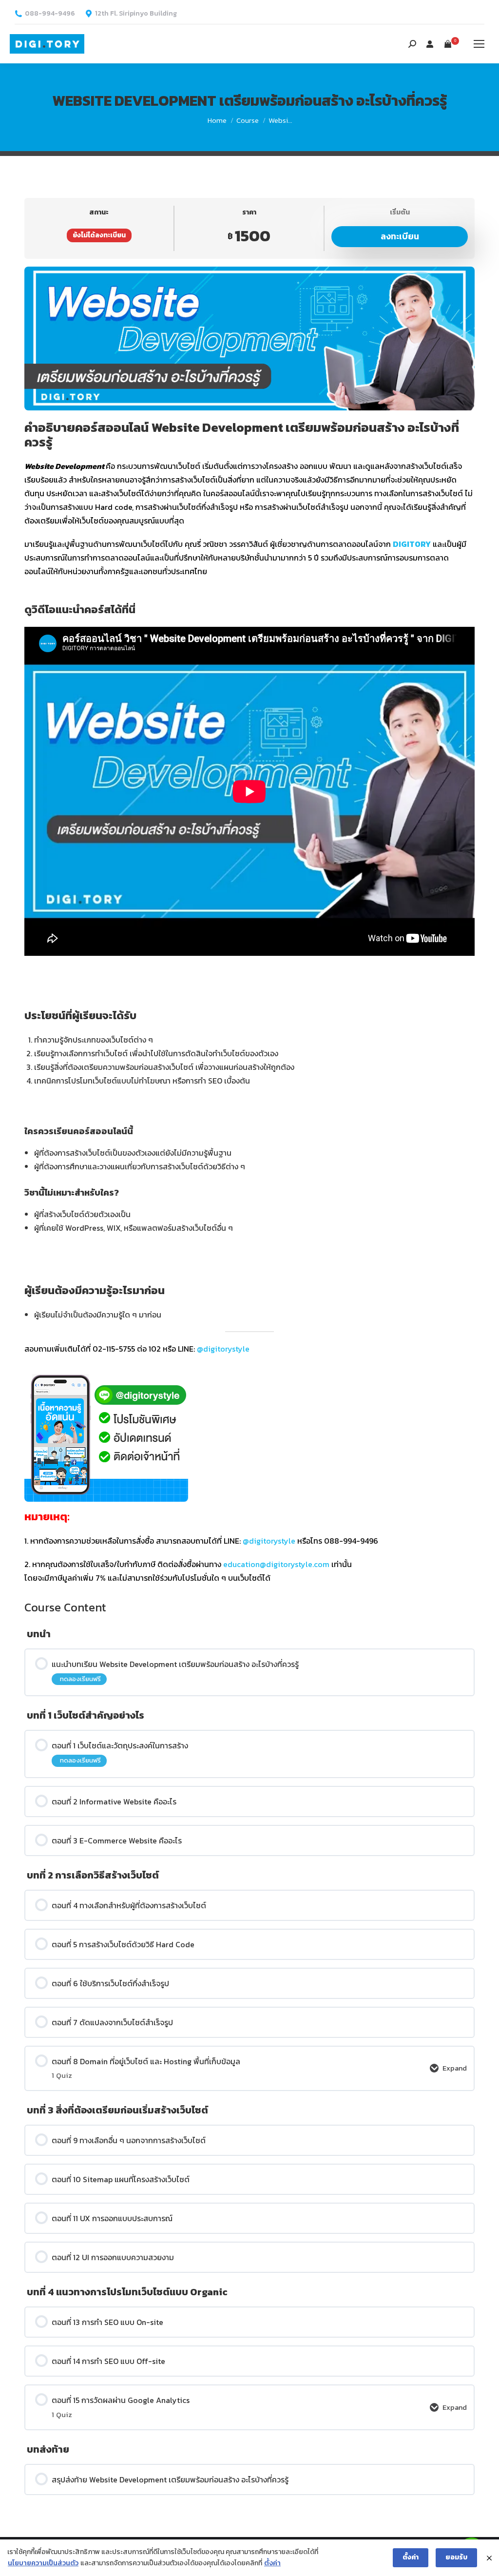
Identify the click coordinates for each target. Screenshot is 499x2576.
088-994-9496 (50, 14)
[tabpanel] (249, 926)
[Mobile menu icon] (479, 44)
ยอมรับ (456, 2557)
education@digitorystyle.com (276, 1564)
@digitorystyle (223, 1349)
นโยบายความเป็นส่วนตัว (43, 2563)
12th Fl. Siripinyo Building (136, 14)
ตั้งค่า (272, 2563)
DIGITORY (412, 544)
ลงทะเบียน (400, 236)
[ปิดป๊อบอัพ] (489, 2558)
